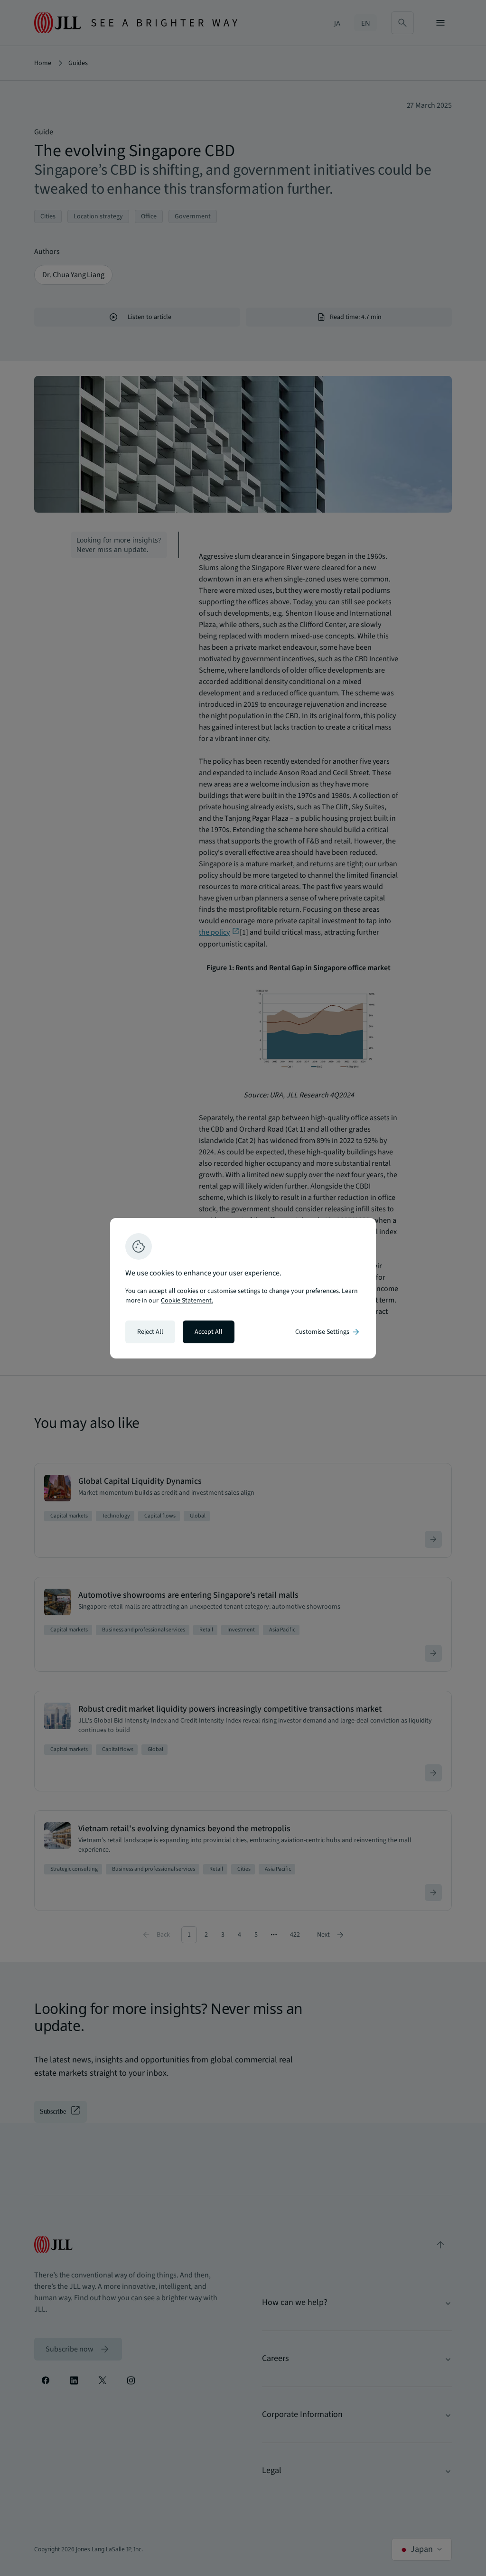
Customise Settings (328, 1332)
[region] (243, 1288)
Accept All (209, 1332)
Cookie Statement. (187, 1301)
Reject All (150, 1332)
